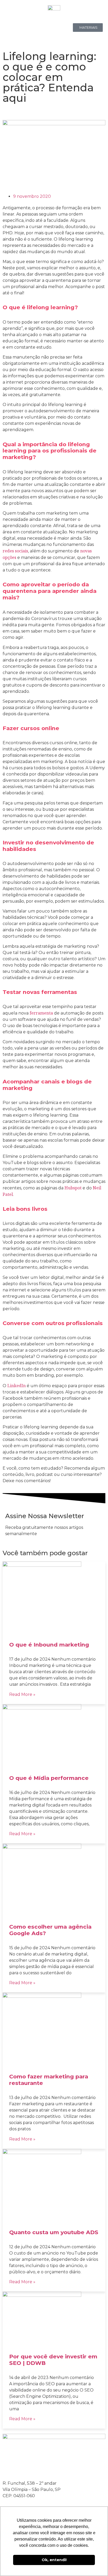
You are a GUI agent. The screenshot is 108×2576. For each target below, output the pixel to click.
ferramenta (41, 1013)
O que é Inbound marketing (49, 1645)
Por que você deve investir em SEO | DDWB (53, 2360)
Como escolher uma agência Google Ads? (50, 1930)
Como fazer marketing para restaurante (49, 2080)
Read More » (22, 1694)
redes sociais (15, 551)
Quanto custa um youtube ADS (54, 2232)
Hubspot (73, 1188)
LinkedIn (17, 1386)
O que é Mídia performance (49, 1778)
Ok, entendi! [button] (54, 2560)
